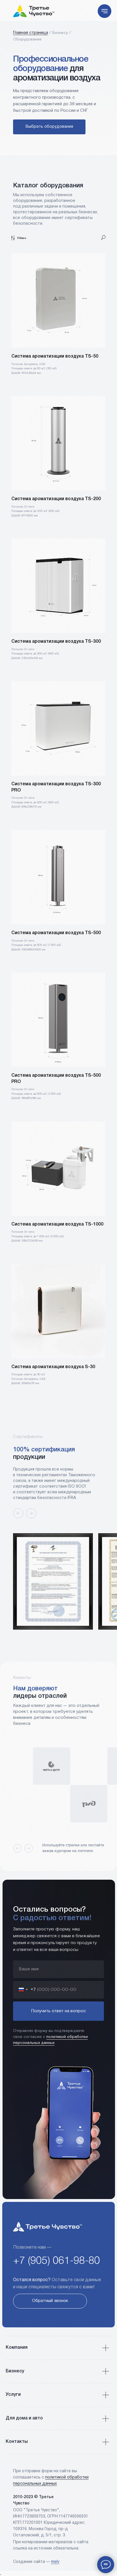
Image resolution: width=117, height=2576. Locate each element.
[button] (50, 2301)
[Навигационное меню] (105, 11)
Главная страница (31, 33)
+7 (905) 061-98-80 (57, 2261)
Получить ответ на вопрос (58, 2011)
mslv (55, 2562)
